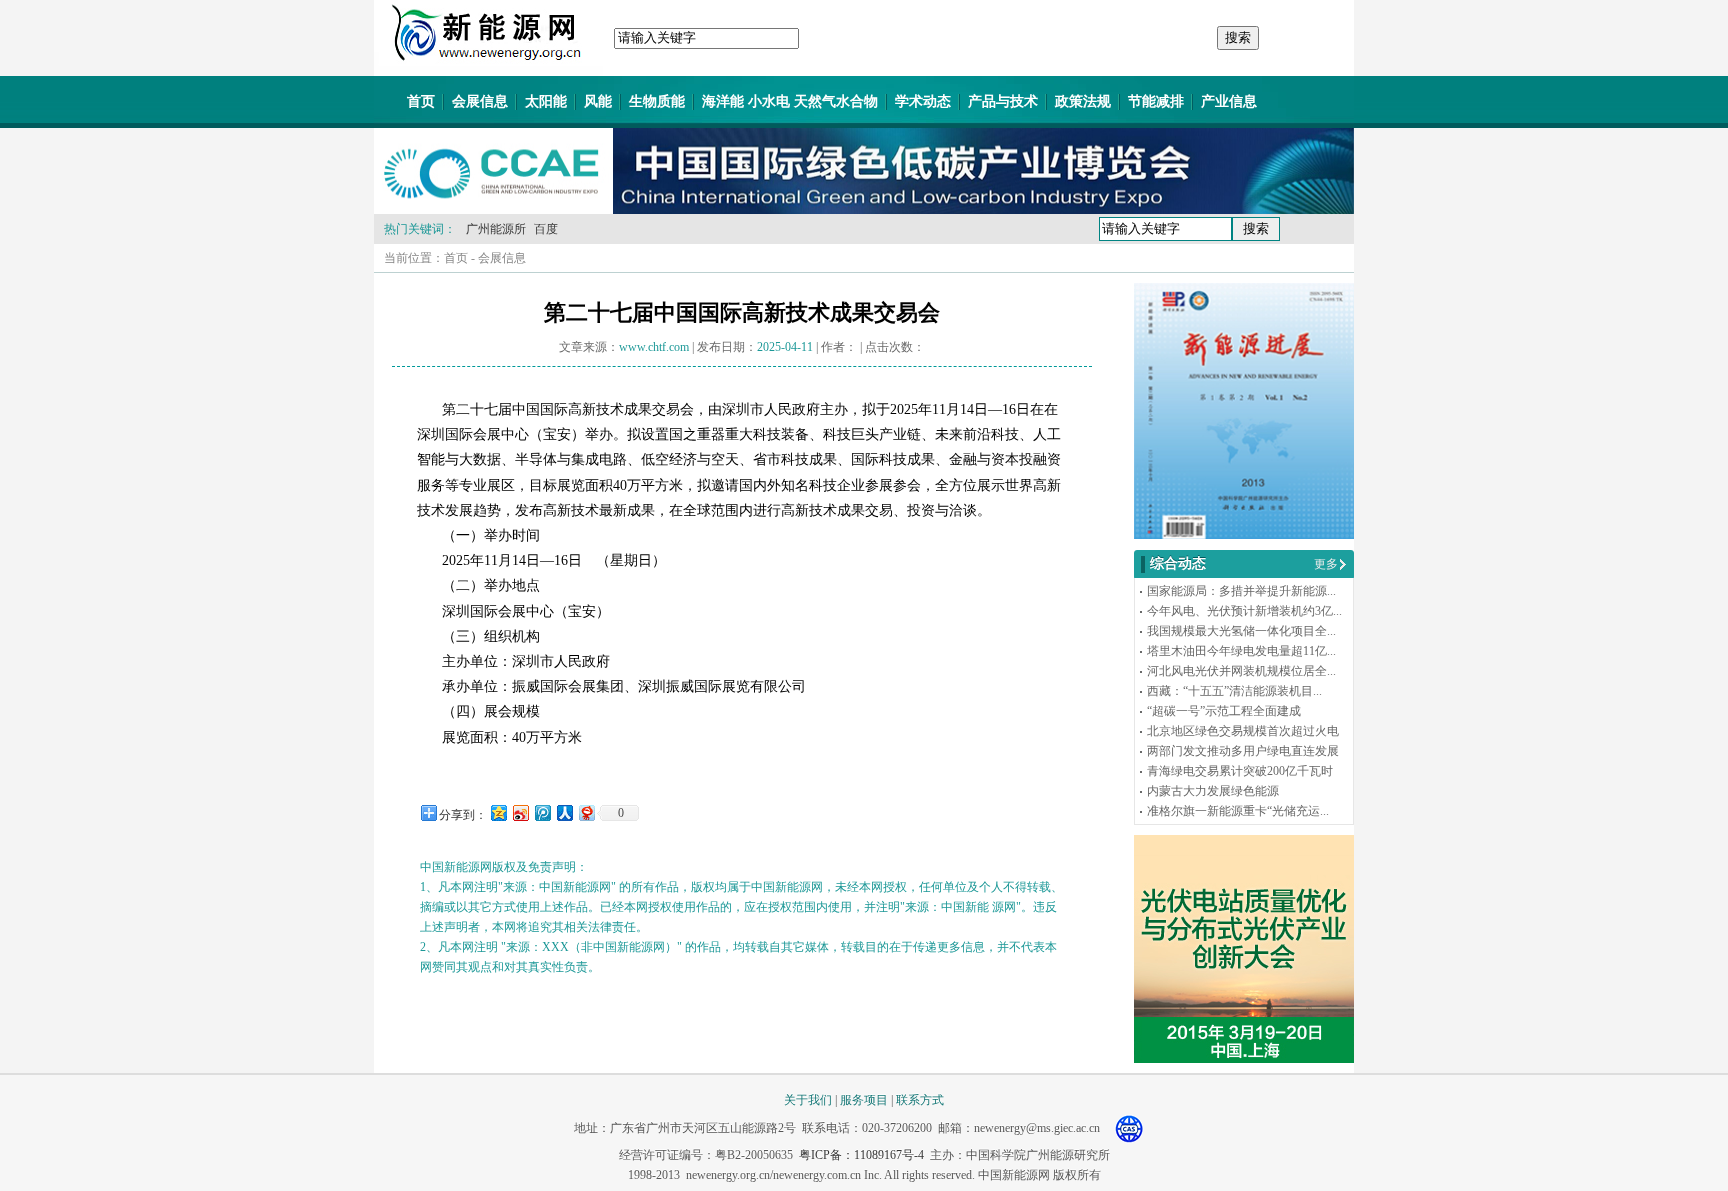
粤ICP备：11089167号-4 (861, 1155)
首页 (421, 101)
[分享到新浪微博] (520, 812)
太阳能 (546, 101)
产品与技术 (1003, 101)
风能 (598, 101)
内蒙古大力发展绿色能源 (1213, 791)
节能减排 (1156, 101)
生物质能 (657, 101)
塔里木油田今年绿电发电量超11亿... (1241, 651)
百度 (546, 229)
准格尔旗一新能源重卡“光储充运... (1238, 811)
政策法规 (1083, 101)
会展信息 (480, 101)
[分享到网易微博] (586, 812)
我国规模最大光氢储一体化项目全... (1241, 631)
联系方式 (920, 1100)
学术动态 (923, 101)
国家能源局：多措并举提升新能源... (1241, 591)
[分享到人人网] (564, 812)
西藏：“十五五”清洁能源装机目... (1234, 691)
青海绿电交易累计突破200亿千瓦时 (1240, 771)
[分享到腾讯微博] (542, 812)
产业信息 (1229, 101)
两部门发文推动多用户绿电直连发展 (1243, 751)
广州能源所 (496, 229)
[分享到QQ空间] (498, 812)
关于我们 (808, 1100)
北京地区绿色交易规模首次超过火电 (1243, 731)
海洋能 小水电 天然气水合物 (790, 101)
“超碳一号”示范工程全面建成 (1224, 711)
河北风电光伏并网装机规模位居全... (1241, 671)
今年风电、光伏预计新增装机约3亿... (1244, 611)
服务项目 (864, 1100)
